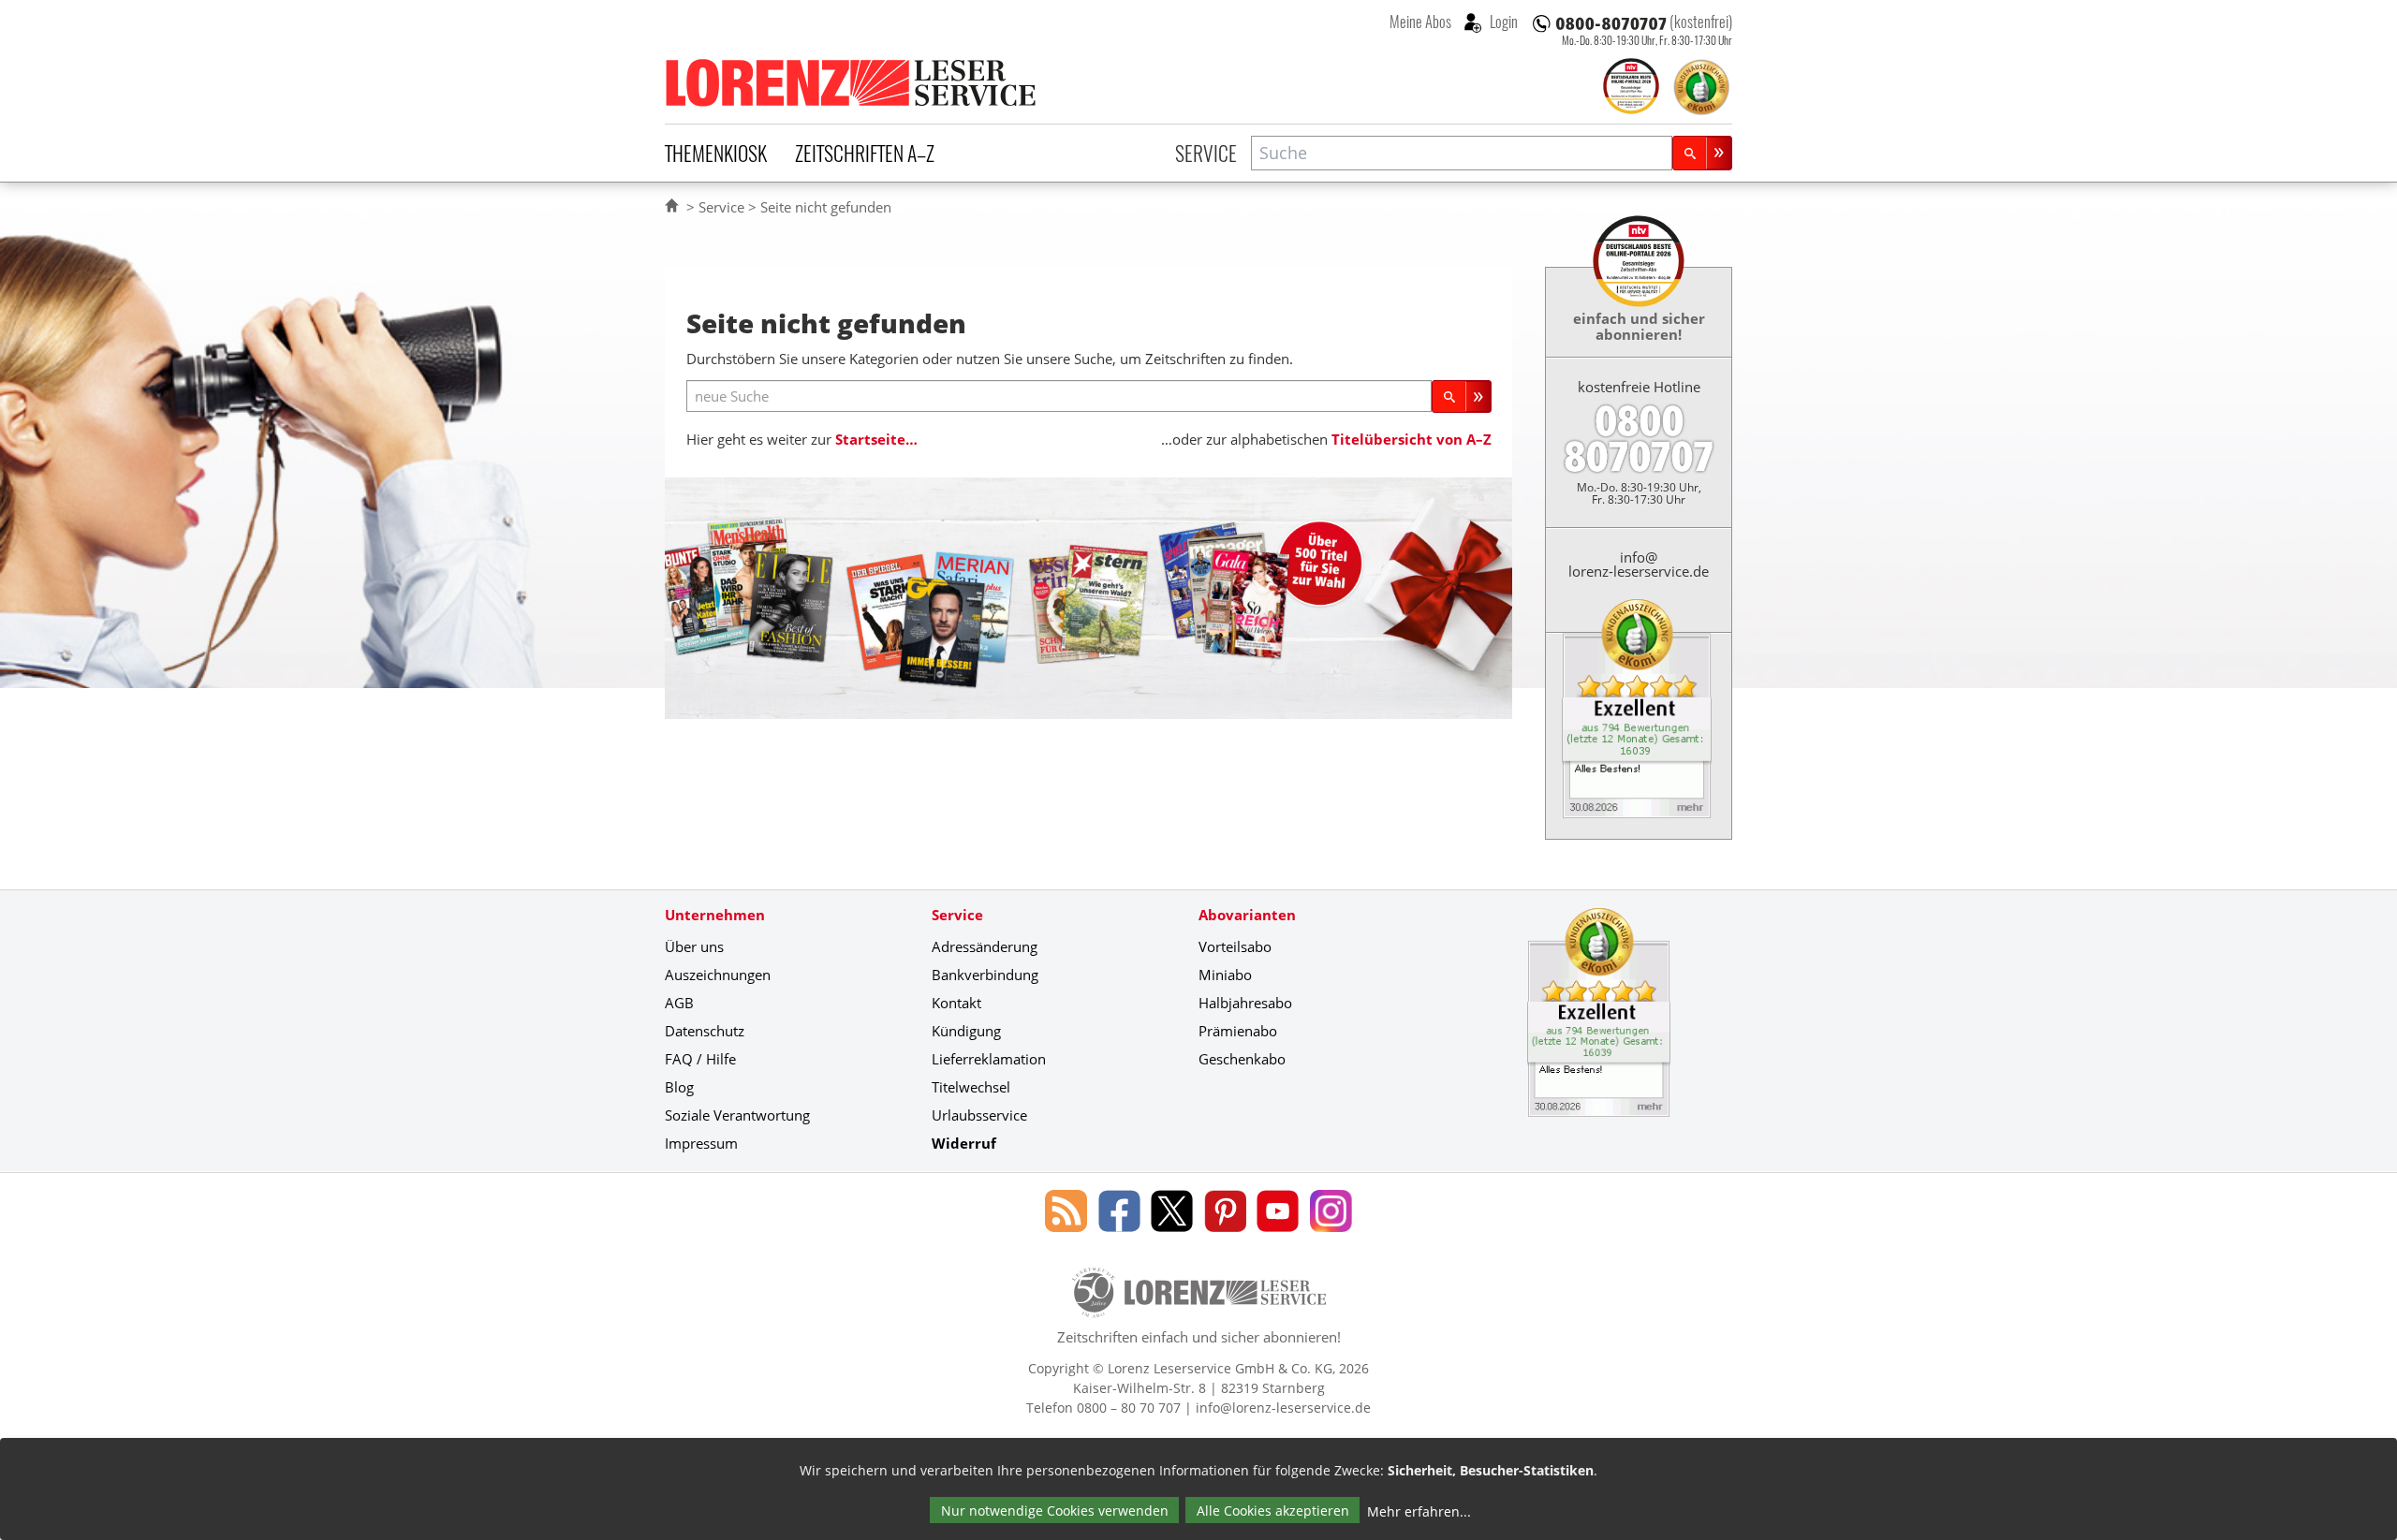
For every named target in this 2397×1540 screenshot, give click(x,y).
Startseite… (876, 439)
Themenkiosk (716, 153)
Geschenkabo (1242, 1059)
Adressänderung (985, 946)
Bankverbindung (985, 975)
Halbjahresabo (1245, 1003)
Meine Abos (1420, 22)
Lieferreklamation (989, 1059)
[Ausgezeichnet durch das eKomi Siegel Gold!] (1701, 87)
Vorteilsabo (1235, 946)
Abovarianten (1247, 915)
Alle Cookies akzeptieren (1273, 1511)
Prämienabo (1238, 1031)
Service (1206, 153)
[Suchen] (1702, 153)
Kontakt (956, 1003)
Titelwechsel (971, 1087)
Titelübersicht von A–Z (1412, 439)
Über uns (694, 946)
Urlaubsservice (979, 1115)
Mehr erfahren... (1419, 1511)
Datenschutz (705, 1031)
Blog (679, 1087)
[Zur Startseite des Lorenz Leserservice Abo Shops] (852, 82)
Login (1502, 22)
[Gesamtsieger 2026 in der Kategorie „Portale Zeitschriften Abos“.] (1631, 88)
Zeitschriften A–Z (865, 153)
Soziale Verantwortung (737, 1115)
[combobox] (1462, 153)
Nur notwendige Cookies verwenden (1055, 1511)
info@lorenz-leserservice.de (1639, 564)
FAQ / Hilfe (700, 1059)
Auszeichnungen (718, 975)
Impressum (701, 1143)
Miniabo (1225, 975)
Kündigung (966, 1031)
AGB (679, 1003)
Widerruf (964, 1143)
